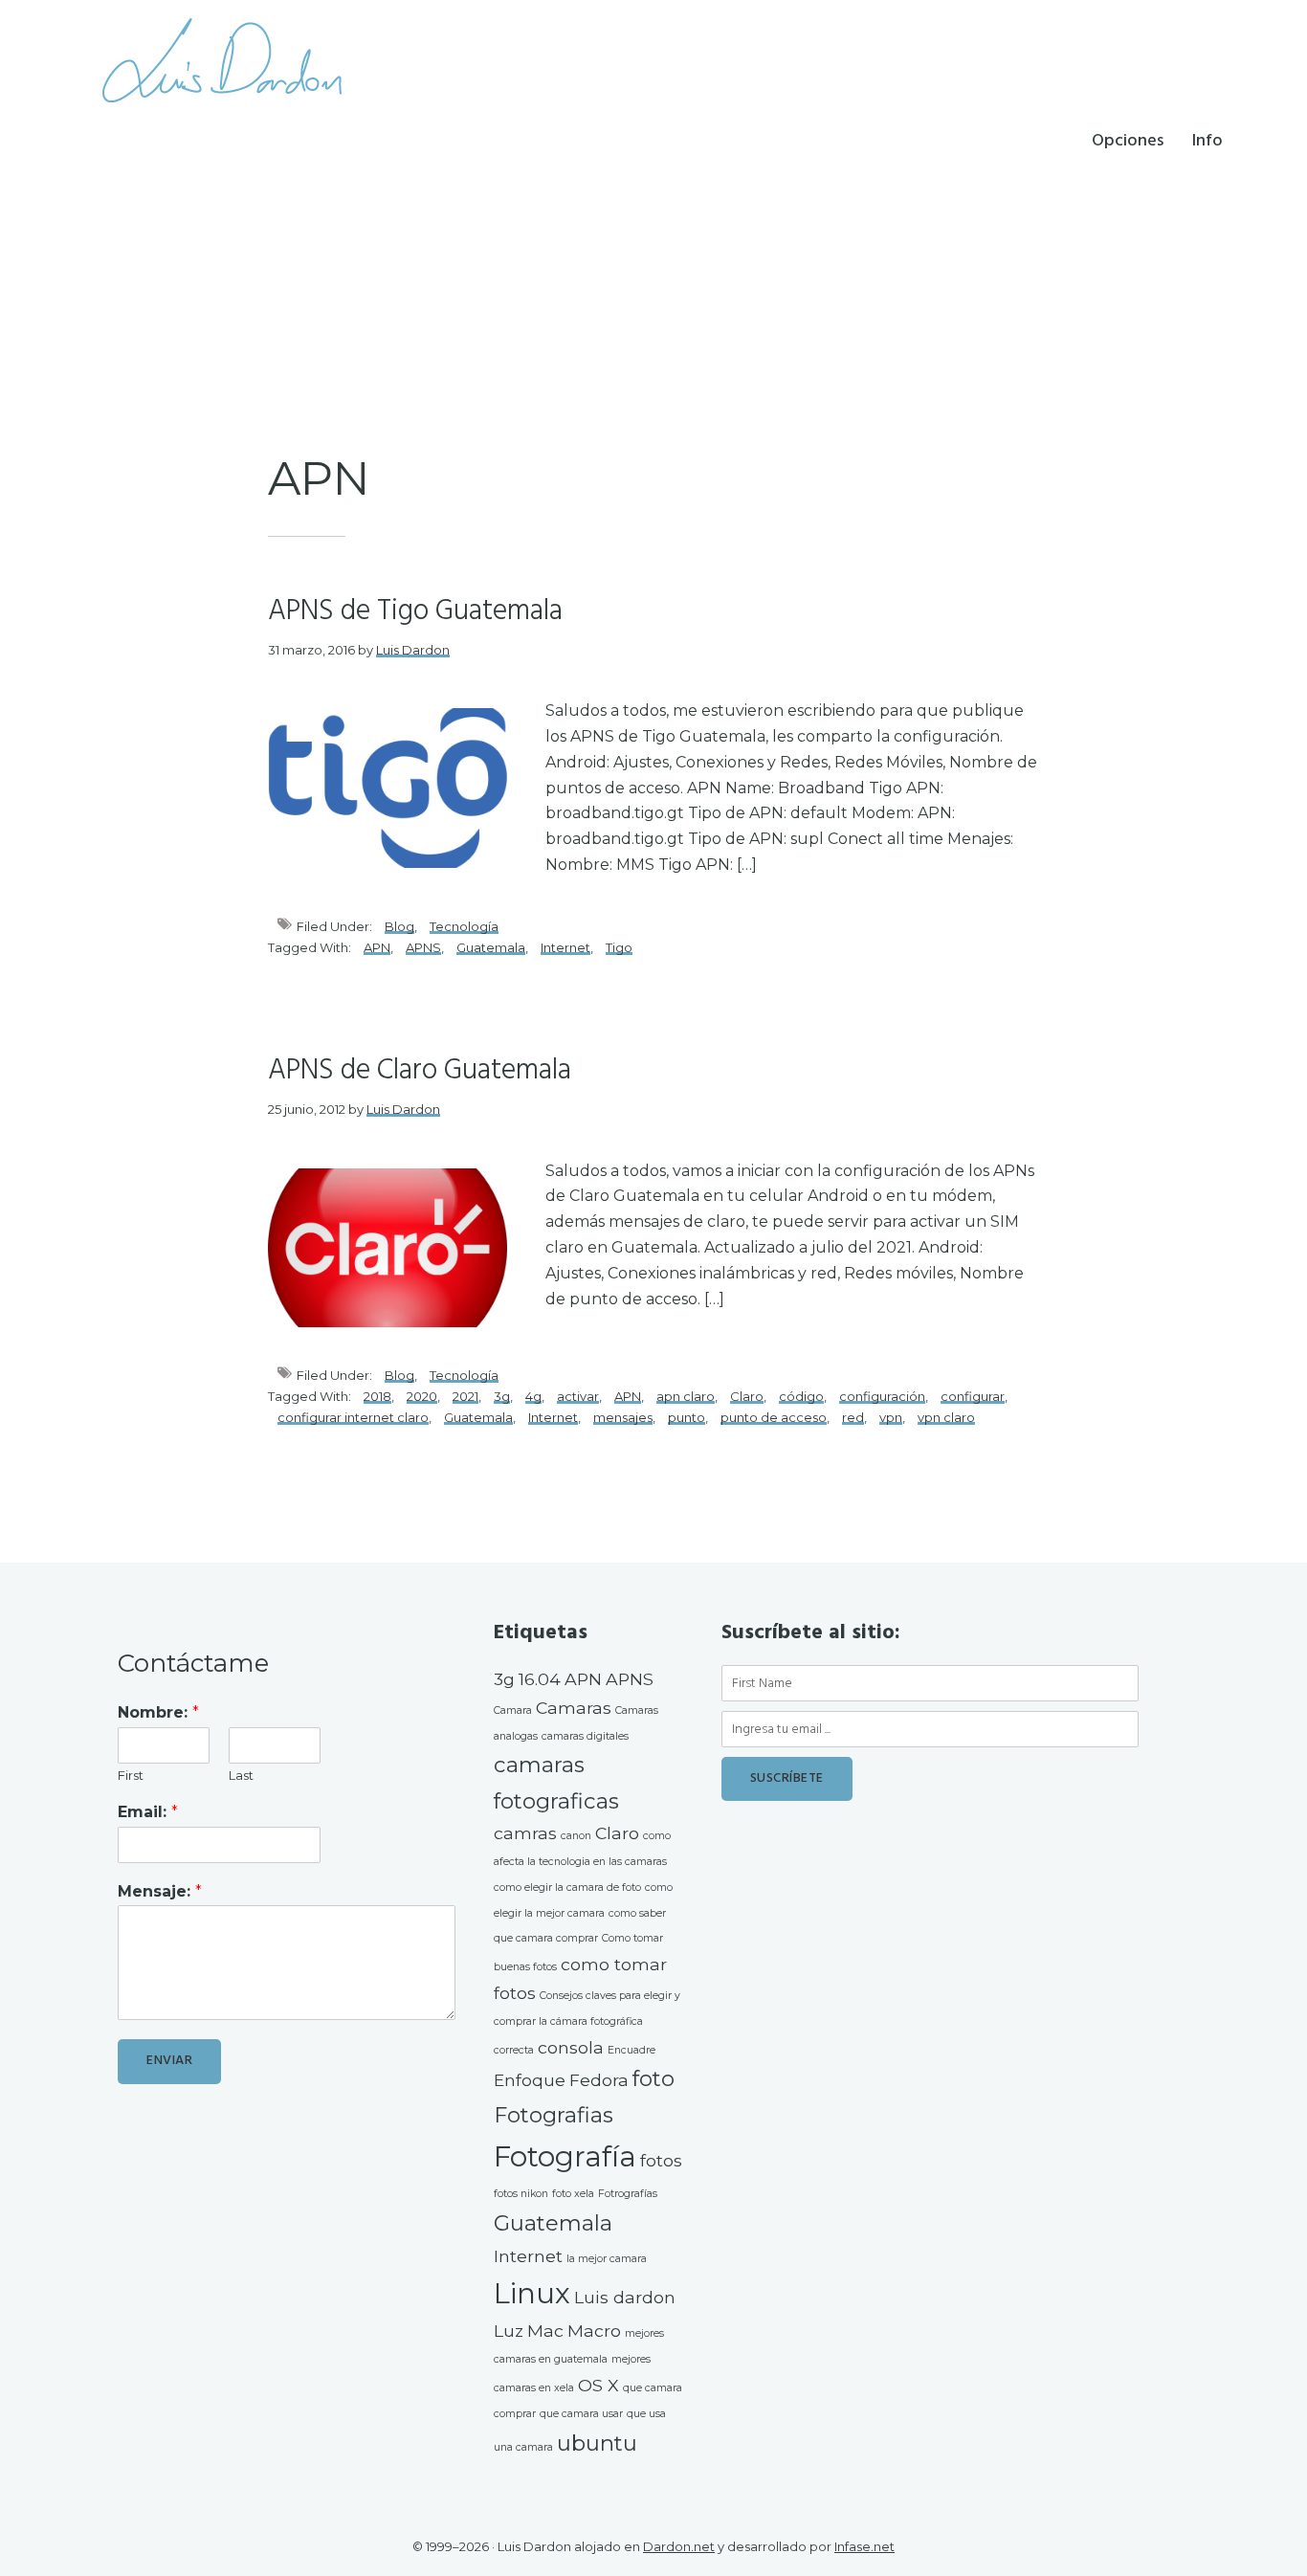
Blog (399, 926)
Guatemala (491, 947)
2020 (422, 1396)
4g (533, 1396)
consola (571, 2047)
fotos (661, 2160)
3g (502, 1396)
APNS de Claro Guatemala (420, 1071)
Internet (565, 947)
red (853, 1417)
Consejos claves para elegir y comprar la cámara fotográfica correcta (587, 2023)
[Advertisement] (653, 301)
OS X (598, 2385)
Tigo (619, 947)
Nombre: (158, 1712)
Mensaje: (160, 1891)
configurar (973, 1396)
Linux (532, 2293)
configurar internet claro (353, 1417)
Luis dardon (625, 2297)
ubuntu (597, 2443)
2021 (465, 1396)
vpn (891, 1417)
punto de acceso (774, 1417)
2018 (377, 1396)
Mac (545, 2331)
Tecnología (464, 926)
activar (578, 1396)
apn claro (686, 1396)
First (131, 1775)
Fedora (599, 2080)
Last (241, 1775)
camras (525, 1833)
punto (687, 1417)
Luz (509, 2331)
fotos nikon (521, 2194)
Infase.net (864, 2546)
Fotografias (554, 2115)
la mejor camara (607, 2259)
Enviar (169, 2061)
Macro (594, 2331)
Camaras (574, 1708)
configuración (882, 1396)
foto (653, 2078)
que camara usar (581, 2414)
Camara (513, 1710)
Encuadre (631, 2050)
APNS (423, 947)
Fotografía (565, 2156)
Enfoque (530, 2080)
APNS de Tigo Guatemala (415, 611)
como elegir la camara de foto (567, 1888)
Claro (747, 1396)
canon (576, 1836)
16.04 (540, 1679)
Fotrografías (628, 2194)
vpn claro (946, 1417)
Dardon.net (679, 2546)
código (801, 1396)
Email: (148, 1812)
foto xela (573, 2194)
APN (377, 947)
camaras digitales (585, 1736)
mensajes (623, 1417)
